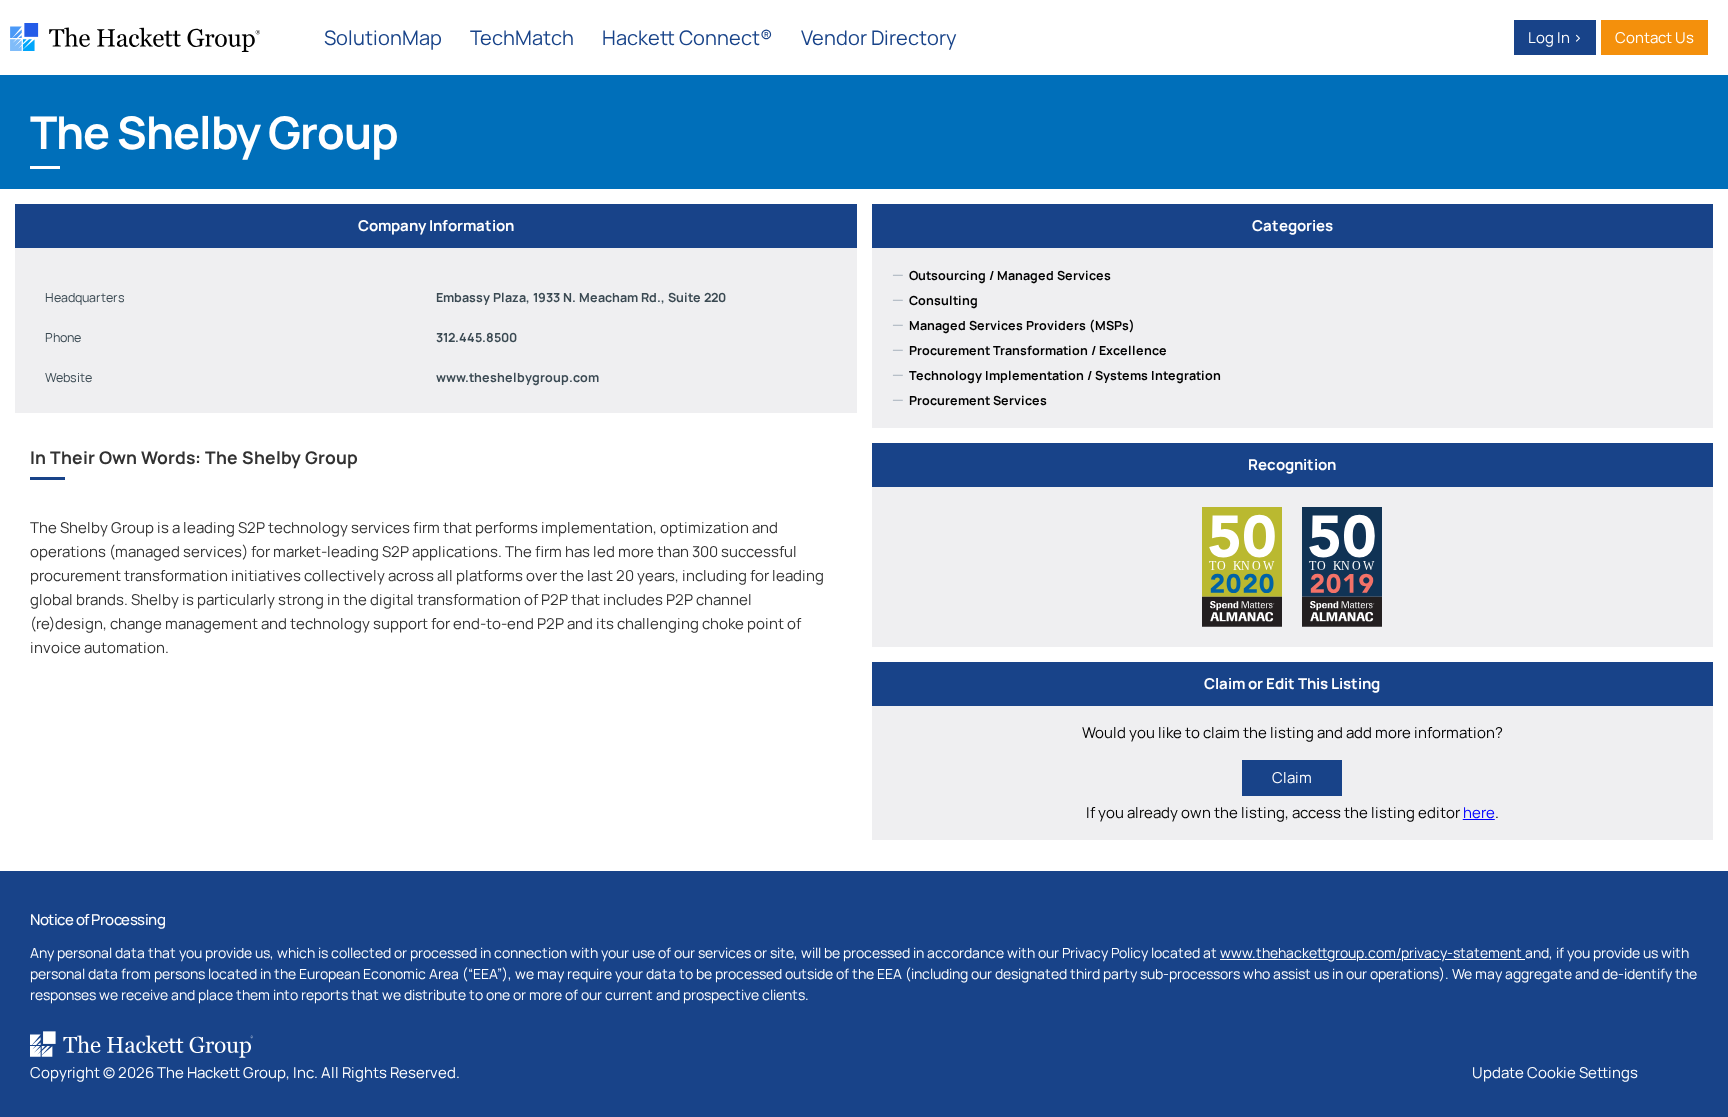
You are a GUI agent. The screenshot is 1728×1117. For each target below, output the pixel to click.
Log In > (1555, 37)
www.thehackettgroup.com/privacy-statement (1372, 952)
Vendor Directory (879, 37)
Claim (1292, 777)
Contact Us (1654, 37)
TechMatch (522, 37)
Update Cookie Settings (1555, 1072)
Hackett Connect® (687, 37)
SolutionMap (383, 37)
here (1479, 812)
